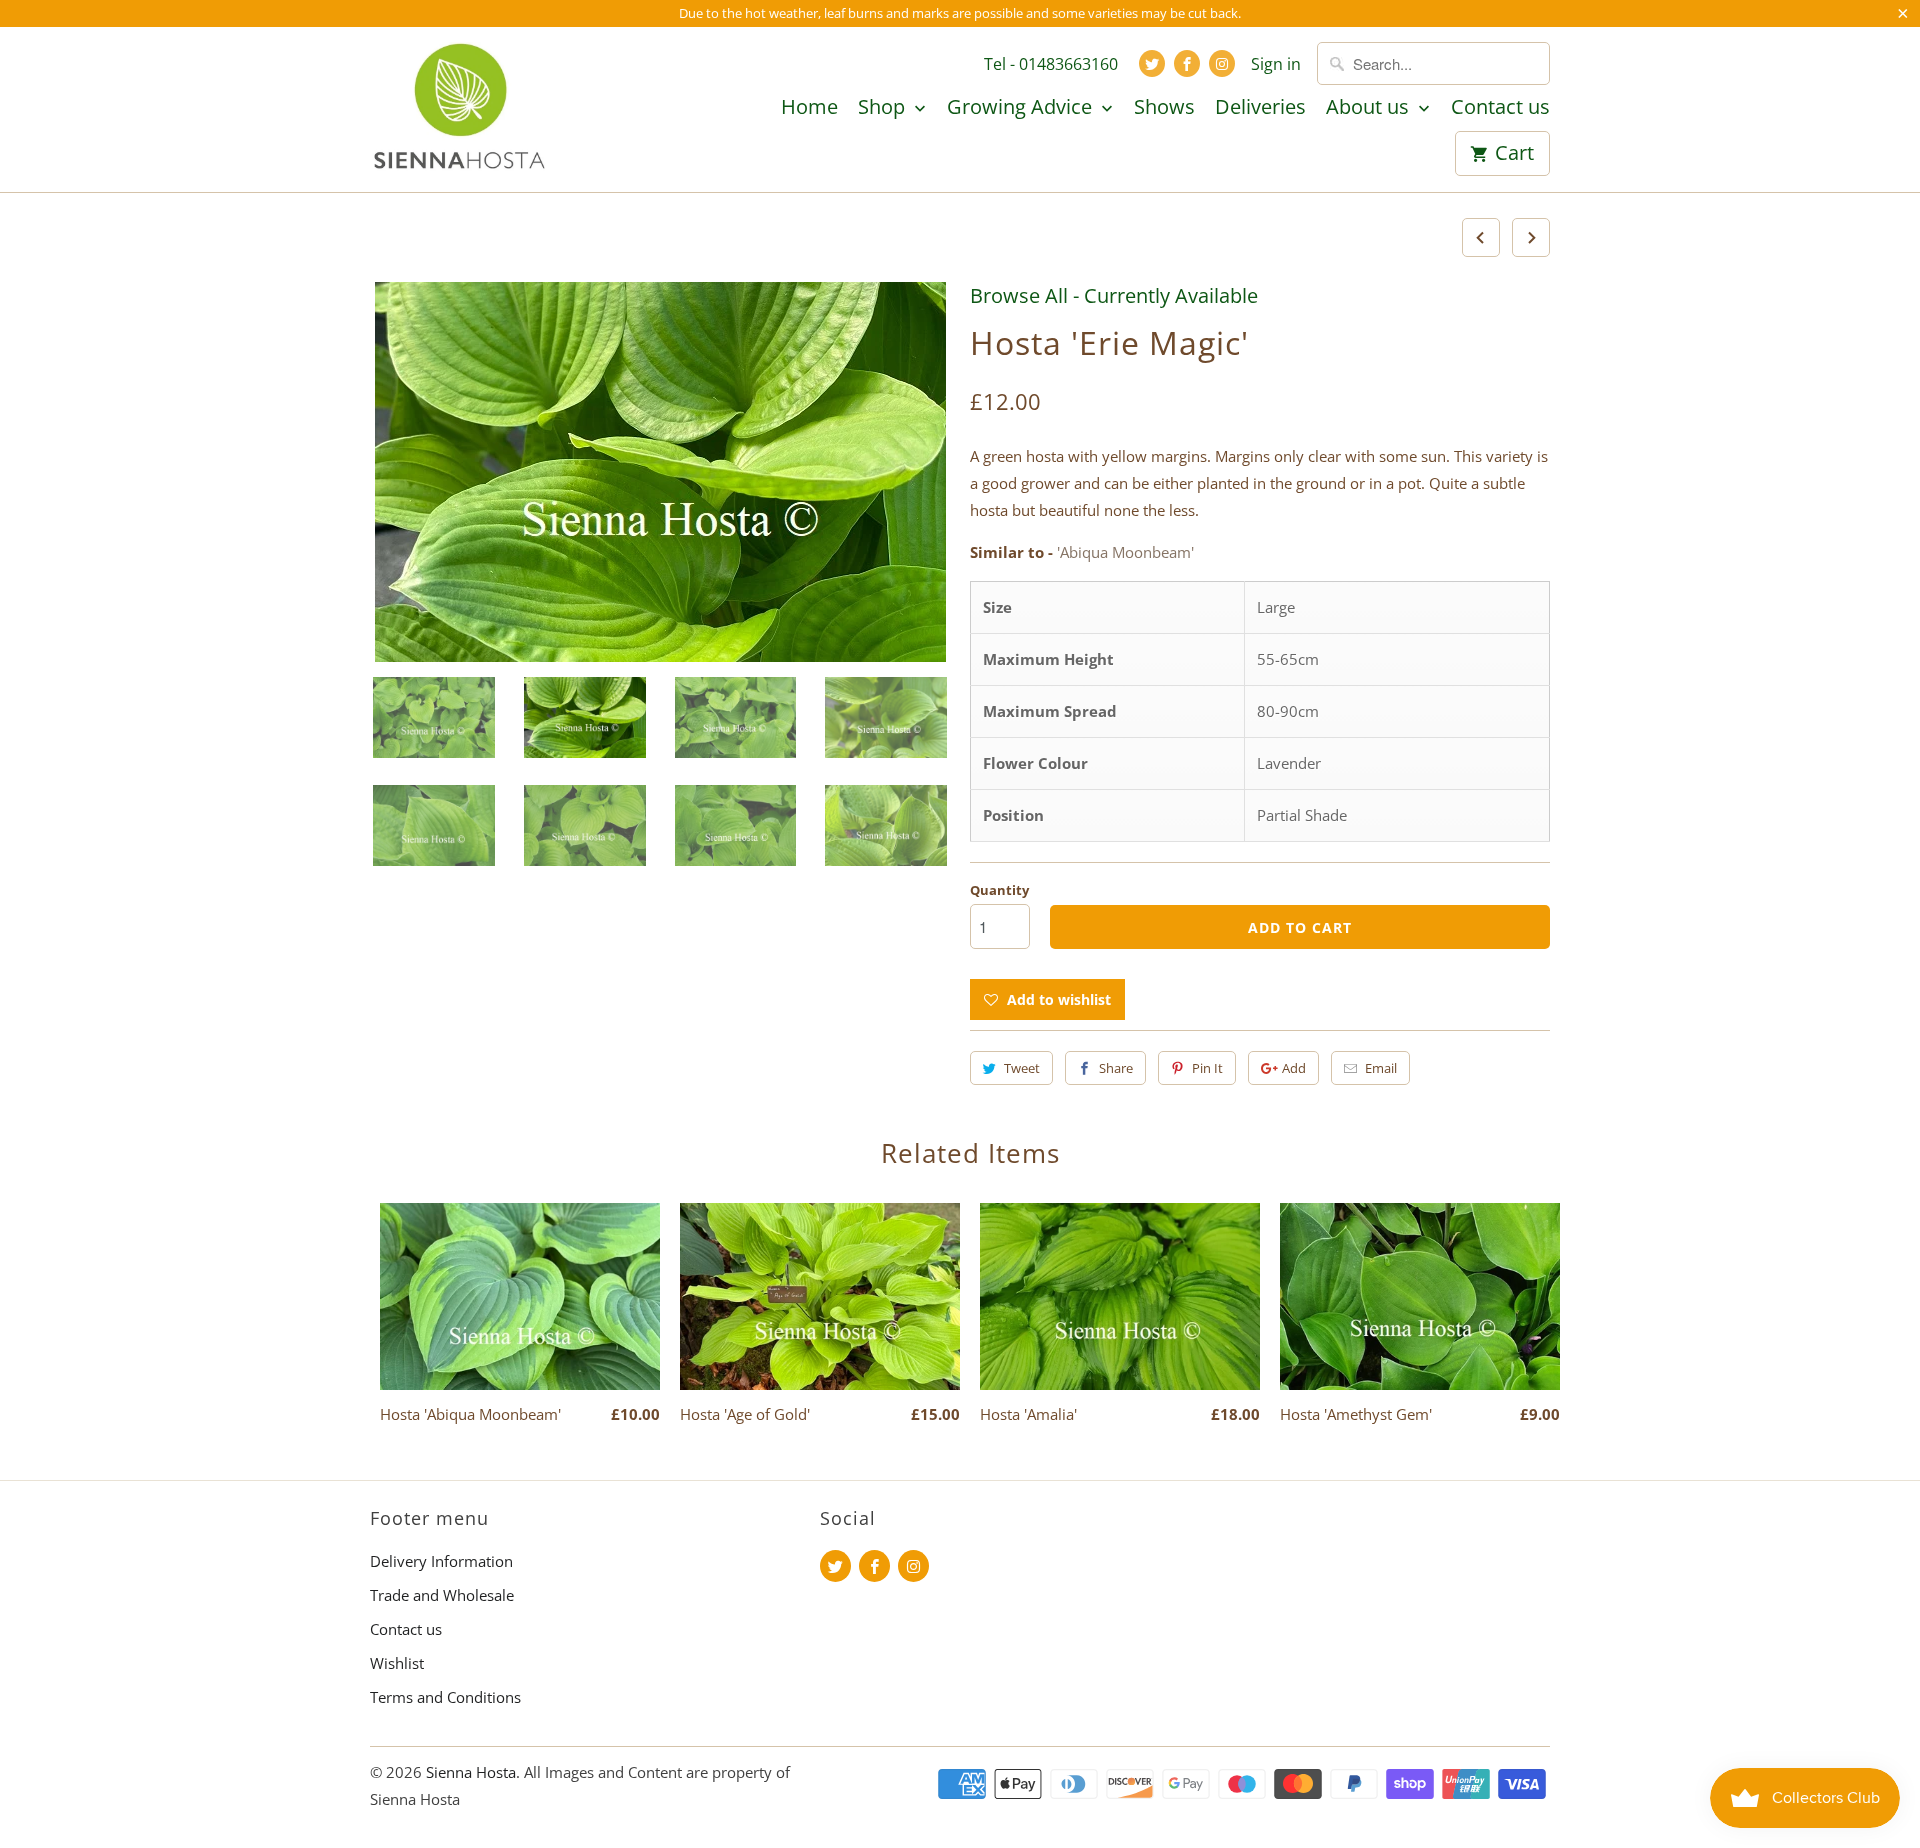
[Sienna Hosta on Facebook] (1187, 63)
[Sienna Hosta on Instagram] (1222, 63)
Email (1381, 1068)
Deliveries (1260, 108)
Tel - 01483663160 (1051, 64)
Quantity (999, 890)
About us (1370, 108)
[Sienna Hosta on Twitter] (1152, 63)
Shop (884, 108)
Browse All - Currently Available (1114, 295)
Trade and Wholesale (442, 1595)
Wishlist (397, 1663)
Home (809, 108)
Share (1116, 1068)
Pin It (1207, 1068)
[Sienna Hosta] (460, 109)
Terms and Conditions (445, 1697)
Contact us (1500, 108)
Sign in (1276, 64)
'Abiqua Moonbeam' (1125, 552)
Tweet (1022, 1068)
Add (1294, 1068)
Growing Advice (1022, 108)
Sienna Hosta (471, 1772)
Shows (1164, 108)
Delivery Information (441, 1561)
